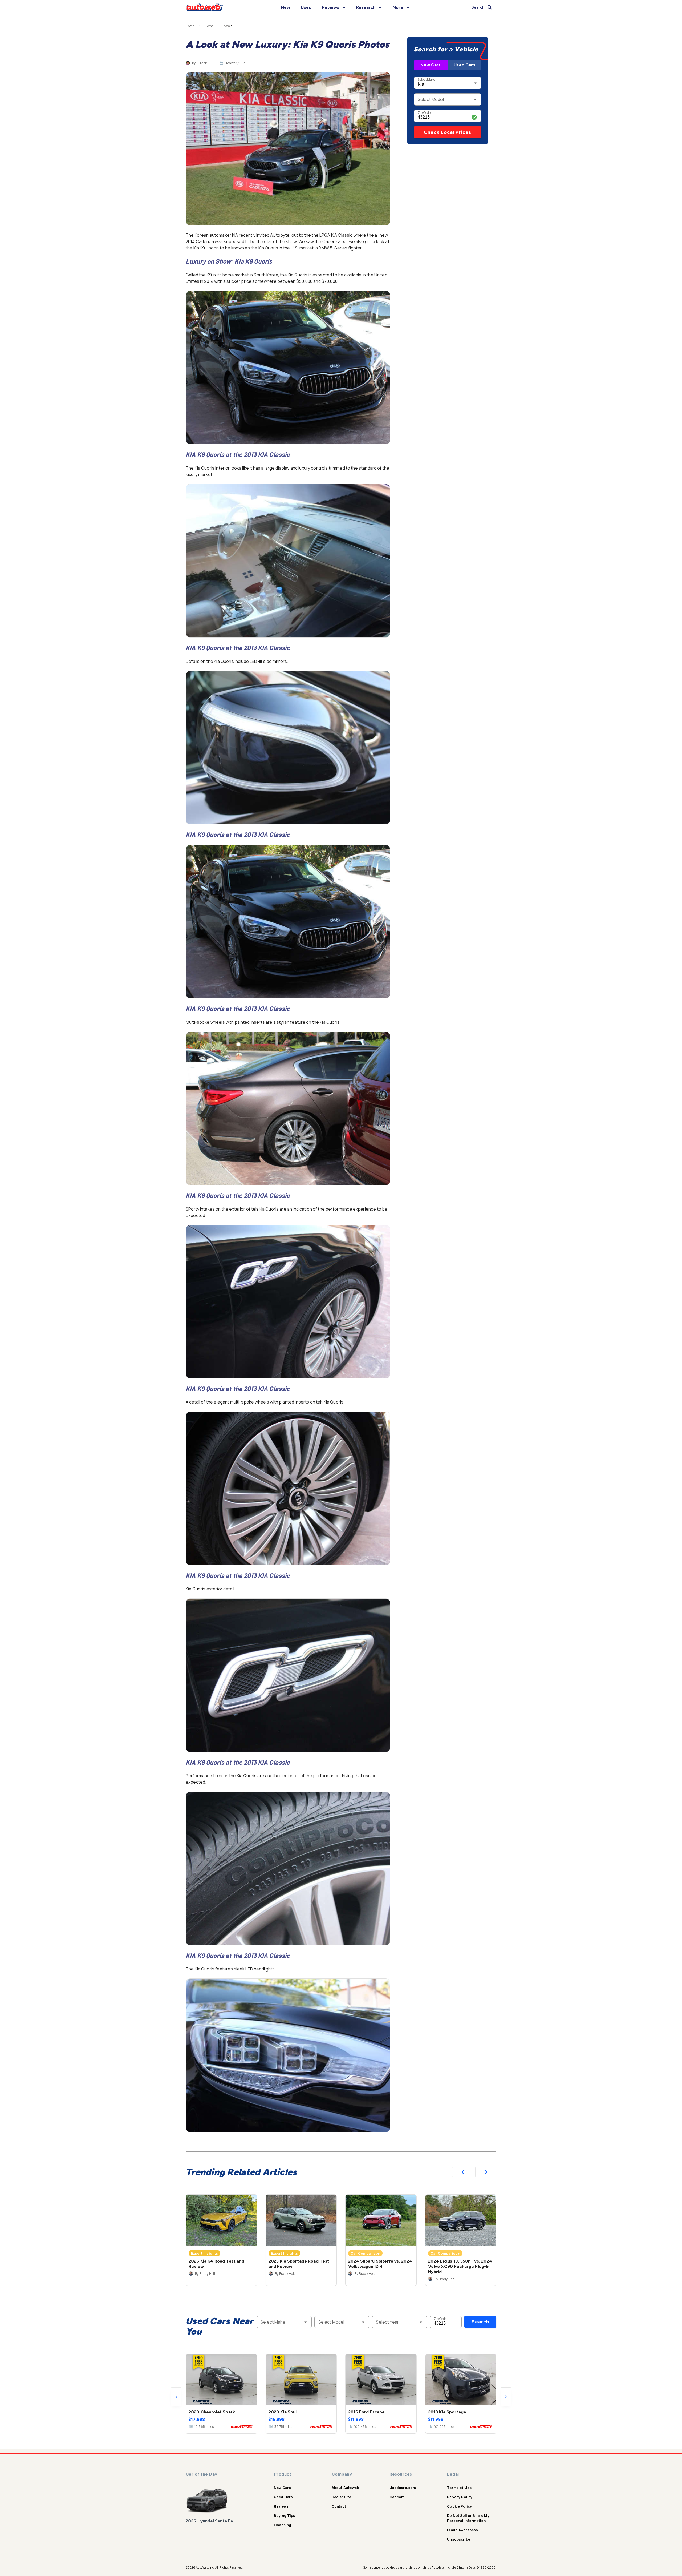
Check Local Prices (448, 132)
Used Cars (464, 65)
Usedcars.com (403, 2488)
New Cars (431, 65)
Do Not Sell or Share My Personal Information (468, 2518)
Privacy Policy (460, 2497)
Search (480, 2322)
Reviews (281, 2506)
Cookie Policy (459, 2506)
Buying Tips (285, 2515)
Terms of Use (459, 2488)
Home (190, 26)
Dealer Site (342, 2497)
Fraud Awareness (462, 2530)
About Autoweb (345, 2488)
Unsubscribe (459, 2539)
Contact (339, 2506)
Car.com (397, 2497)
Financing (283, 2525)
